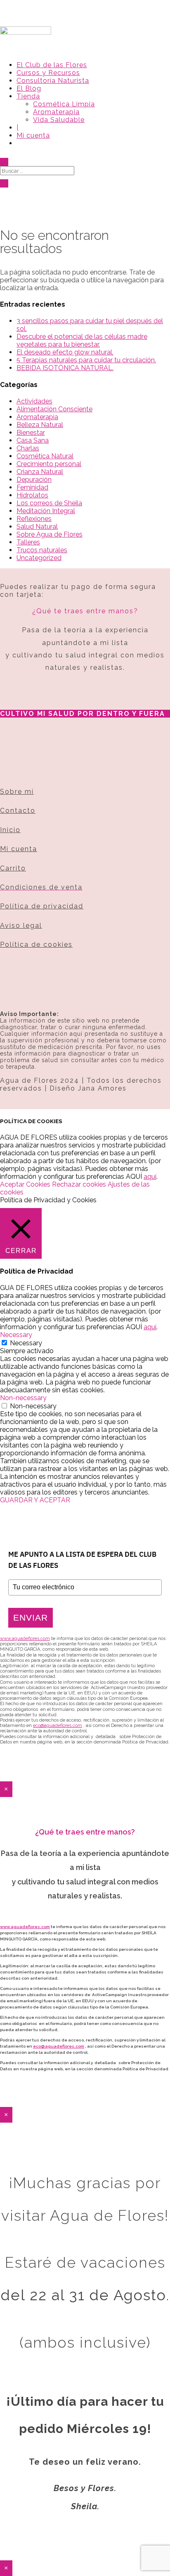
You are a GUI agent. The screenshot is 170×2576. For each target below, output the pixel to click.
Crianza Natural (40, 472)
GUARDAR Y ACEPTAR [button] (35, 1500)
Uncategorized (39, 558)
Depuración (34, 480)
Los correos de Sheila (49, 503)
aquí (150, 1177)
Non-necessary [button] (23, 1398)
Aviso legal (21, 926)
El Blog (29, 88)
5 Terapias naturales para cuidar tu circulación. (86, 360)
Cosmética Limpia (64, 104)
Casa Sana (33, 440)
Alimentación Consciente (54, 409)
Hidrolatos (32, 495)
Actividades (34, 401)
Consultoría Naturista (53, 81)
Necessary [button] (16, 1335)
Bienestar (31, 433)
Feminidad (32, 487)
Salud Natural (37, 527)
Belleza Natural (40, 425)
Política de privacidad (42, 906)
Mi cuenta (33, 135)
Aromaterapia (56, 112)
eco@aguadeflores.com (59, 2046)
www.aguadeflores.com (25, 1927)
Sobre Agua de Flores (50, 534)
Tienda (28, 96)
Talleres (28, 542)
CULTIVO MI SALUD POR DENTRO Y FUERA (83, 714)
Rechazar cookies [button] (79, 1184)
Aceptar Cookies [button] (25, 1184)
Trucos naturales (42, 550)
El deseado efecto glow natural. (65, 352)
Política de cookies (36, 944)
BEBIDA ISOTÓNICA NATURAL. (65, 368)
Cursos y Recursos (48, 73)
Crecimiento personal (49, 464)
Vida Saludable (59, 120)
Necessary (26, 1343)
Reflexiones (34, 519)
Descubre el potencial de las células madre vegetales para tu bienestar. (82, 340)
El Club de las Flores (52, 65)
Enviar (31, 1618)
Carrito (13, 868)
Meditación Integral (46, 511)
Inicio (10, 830)
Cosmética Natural (45, 456)
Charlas (28, 448)
